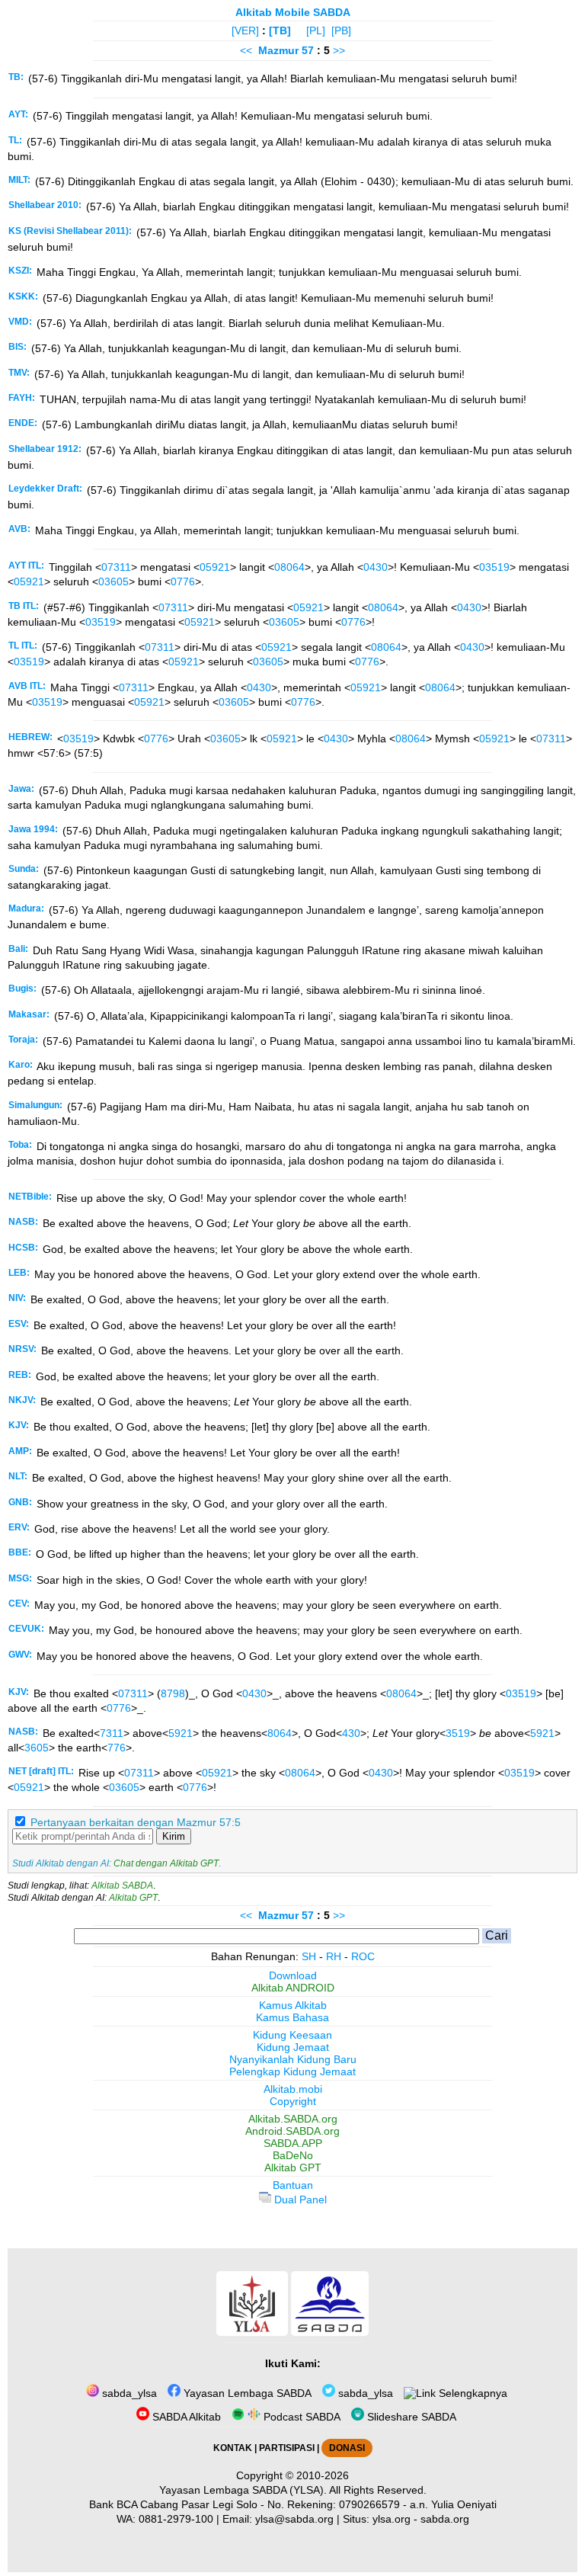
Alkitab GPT (133, 1898)
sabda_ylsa (128, 2393)
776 (117, 1748)
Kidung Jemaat (293, 2047)
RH (334, 1956)
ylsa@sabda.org (294, 2519)
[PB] (341, 30)
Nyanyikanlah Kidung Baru (293, 2059)
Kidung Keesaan (292, 2035)
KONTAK (233, 2448)
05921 (215, 567)
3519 (458, 1733)
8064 (280, 1733)
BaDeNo (293, 2155)
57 (309, 50)
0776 (183, 582)
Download (293, 1975)
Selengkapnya (472, 2393)
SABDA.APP (293, 2143)
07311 (116, 567)
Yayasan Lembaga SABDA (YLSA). (243, 2490)
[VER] (245, 30)
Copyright (293, 2101)
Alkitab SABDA (122, 1886)
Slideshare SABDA (410, 2417)
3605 (37, 1748)
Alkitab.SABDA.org (293, 2119)
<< (246, 50)
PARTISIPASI (287, 2448)
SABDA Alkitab (185, 2417)
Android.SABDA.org (292, 2131)
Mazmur (278, 50)
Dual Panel (299, 2200)
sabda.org (445, 2519)
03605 (113, 582)
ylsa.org (392, 2519)
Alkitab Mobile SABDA (293, 12)
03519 (494, 567)
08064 (289, 567)
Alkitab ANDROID (293, 1988)
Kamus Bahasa (292, 2017)
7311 (112, 1733)
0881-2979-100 (176, 2519)
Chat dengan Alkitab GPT (166, 1863)
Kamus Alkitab (293, 2005)
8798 (173, 1693)
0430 (376, 567)
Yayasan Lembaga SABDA (246, 2393)
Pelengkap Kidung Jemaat (292, 2071)
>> (339, 50)
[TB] (280, 30)
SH (309, 1956)
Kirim (174, 1836)
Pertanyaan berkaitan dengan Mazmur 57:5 (136, 1822)
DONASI (347, 2448)
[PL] (316, 30)
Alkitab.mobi (293, 2089)
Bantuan (293, 2185)
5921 (181, 1733)
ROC (363, 1956)
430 (351, 1733)
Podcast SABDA (300, 2417)
